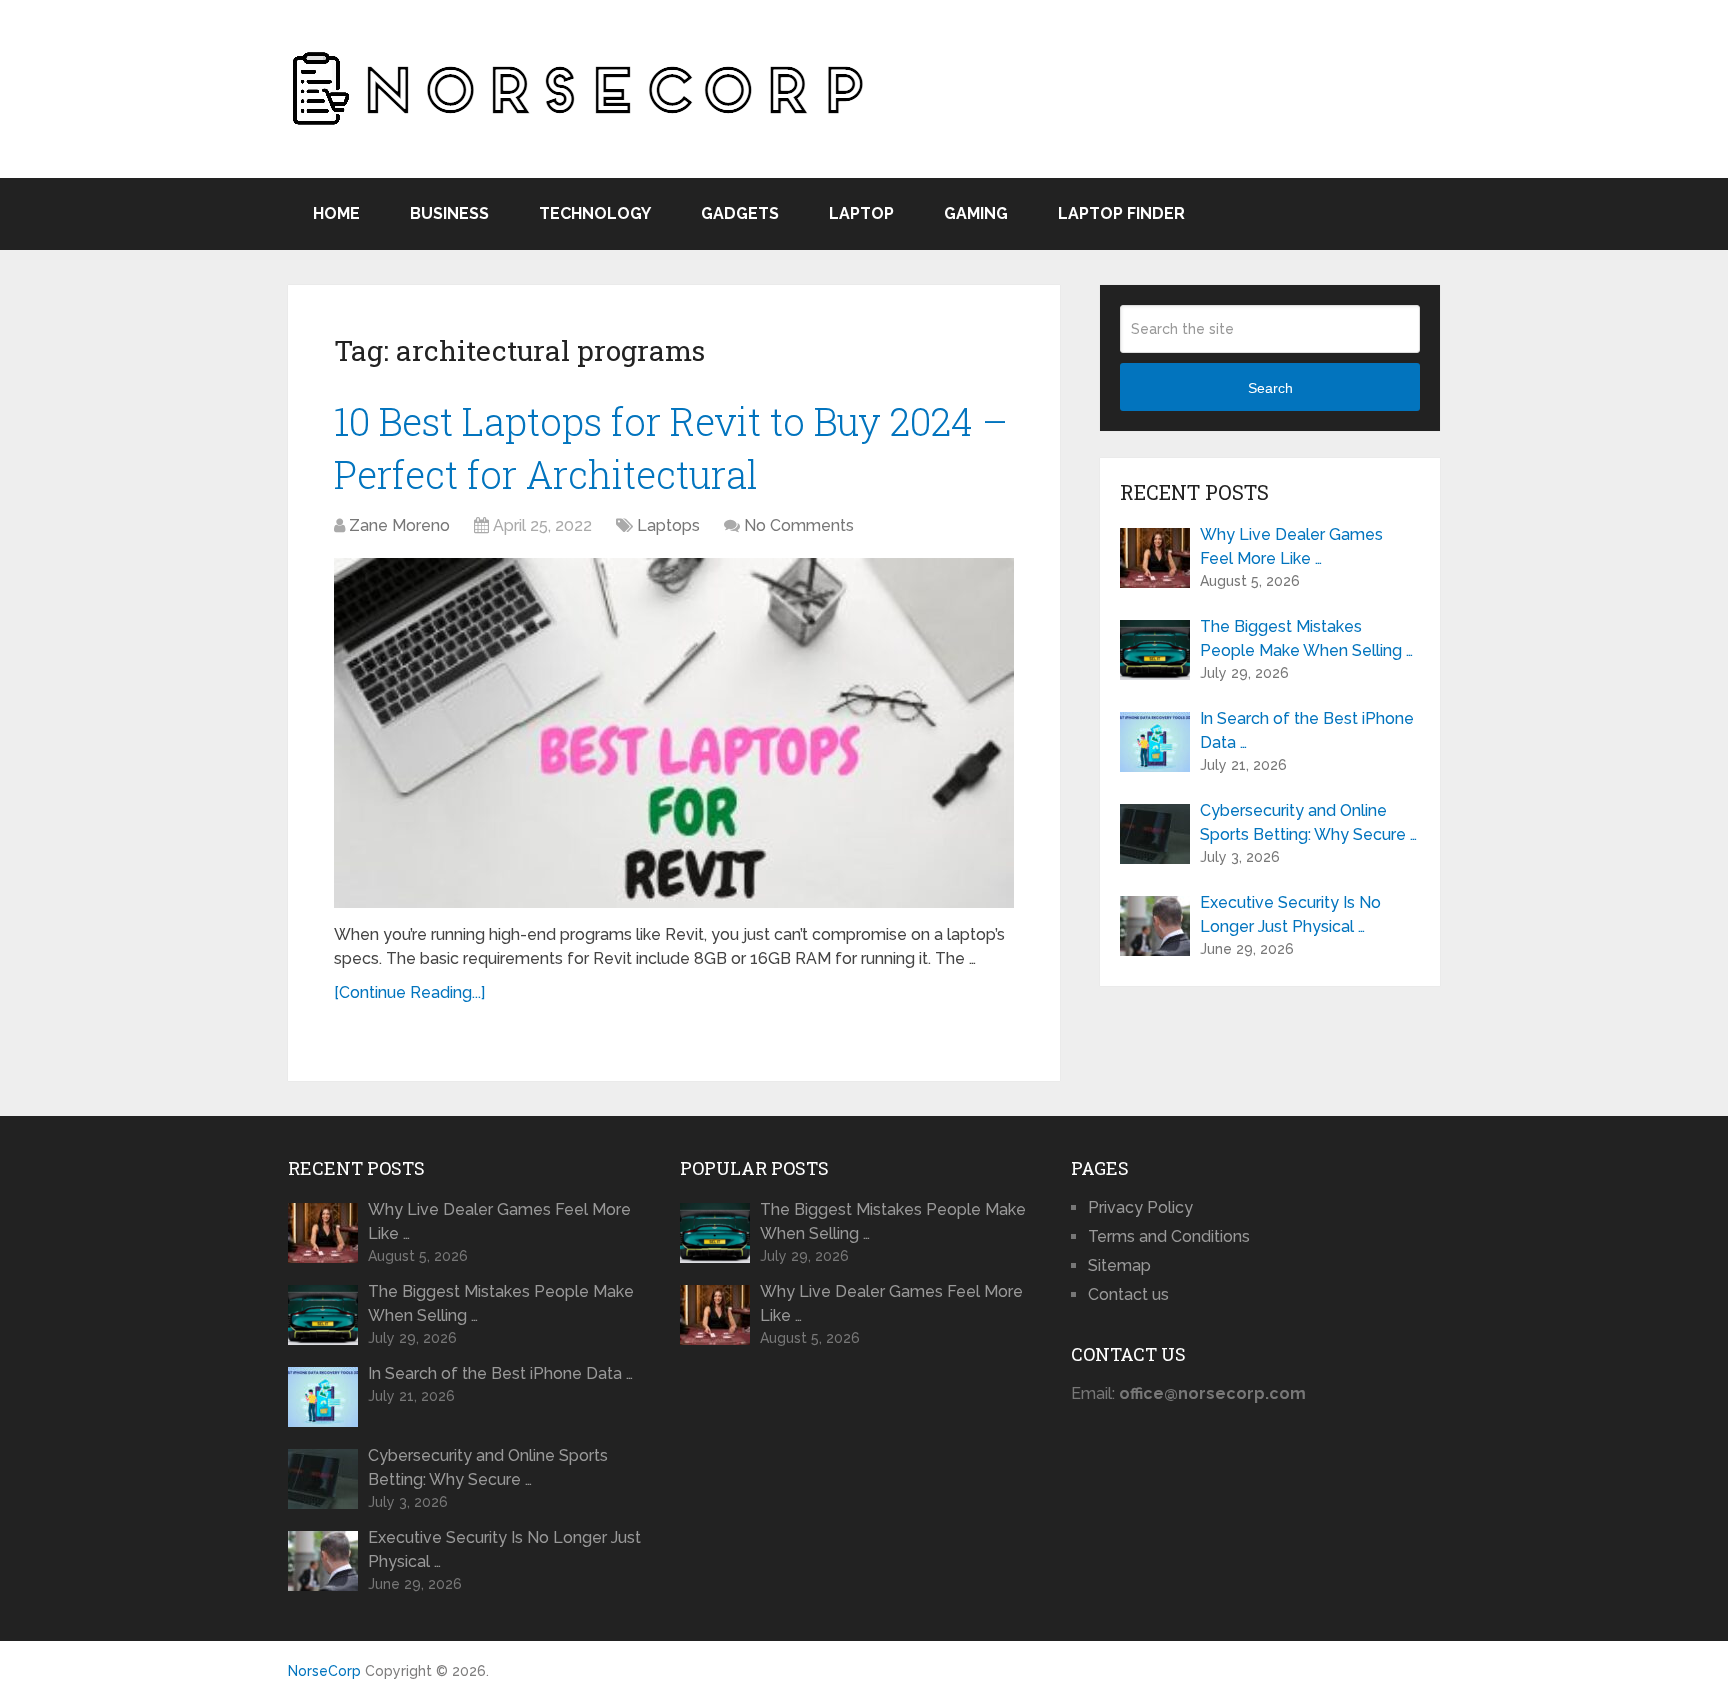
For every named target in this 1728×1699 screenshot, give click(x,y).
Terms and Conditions (1169, 1236)
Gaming (976, 213)
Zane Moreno (399, 525)
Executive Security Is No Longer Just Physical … (1290, 914)
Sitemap (1119, 1265)
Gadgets (740, 213)
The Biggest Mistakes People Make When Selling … (1306, 638)
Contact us (1128, 1294)
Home (336, 213)
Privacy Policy (1140, 1207)
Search (1270, 388)
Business (449, 213)
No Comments (799, 525)
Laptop (861, 213)
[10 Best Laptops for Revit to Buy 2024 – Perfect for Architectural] (674, 733)
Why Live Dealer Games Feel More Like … (1291, 546)
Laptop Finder (1121, 213)
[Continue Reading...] (409, 992)
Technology (595, 213)
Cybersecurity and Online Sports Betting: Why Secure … (1308, 822)
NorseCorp (324, 1671)
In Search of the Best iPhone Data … (1307, 730)
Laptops (668, 525)
